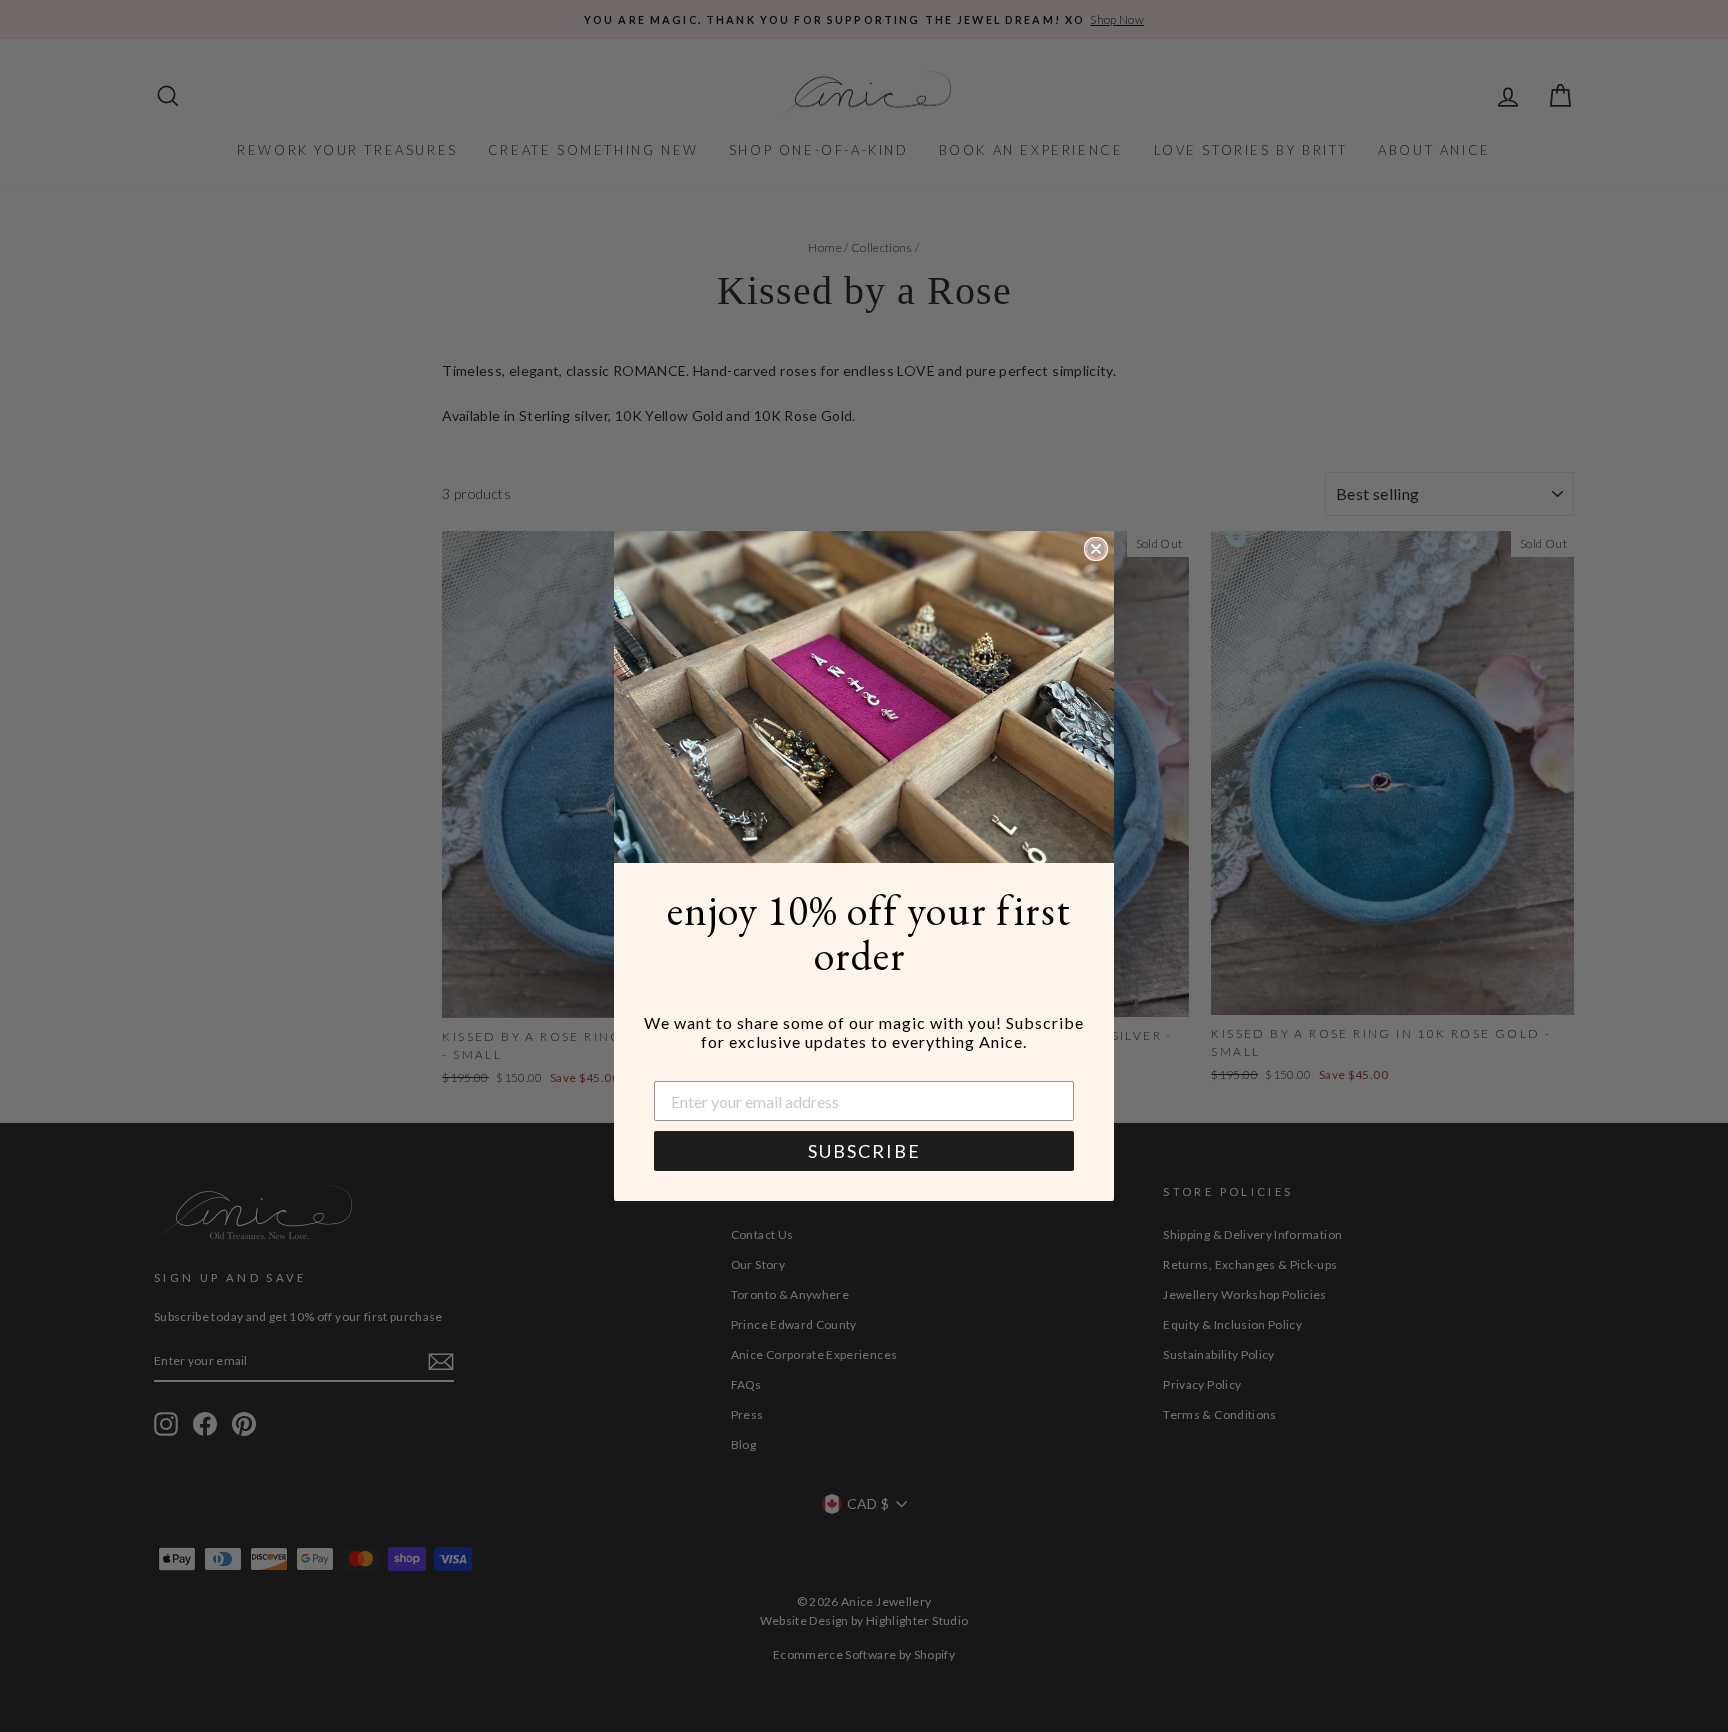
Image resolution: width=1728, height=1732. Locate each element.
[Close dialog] (1096, 549)
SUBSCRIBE (864, 1151)
